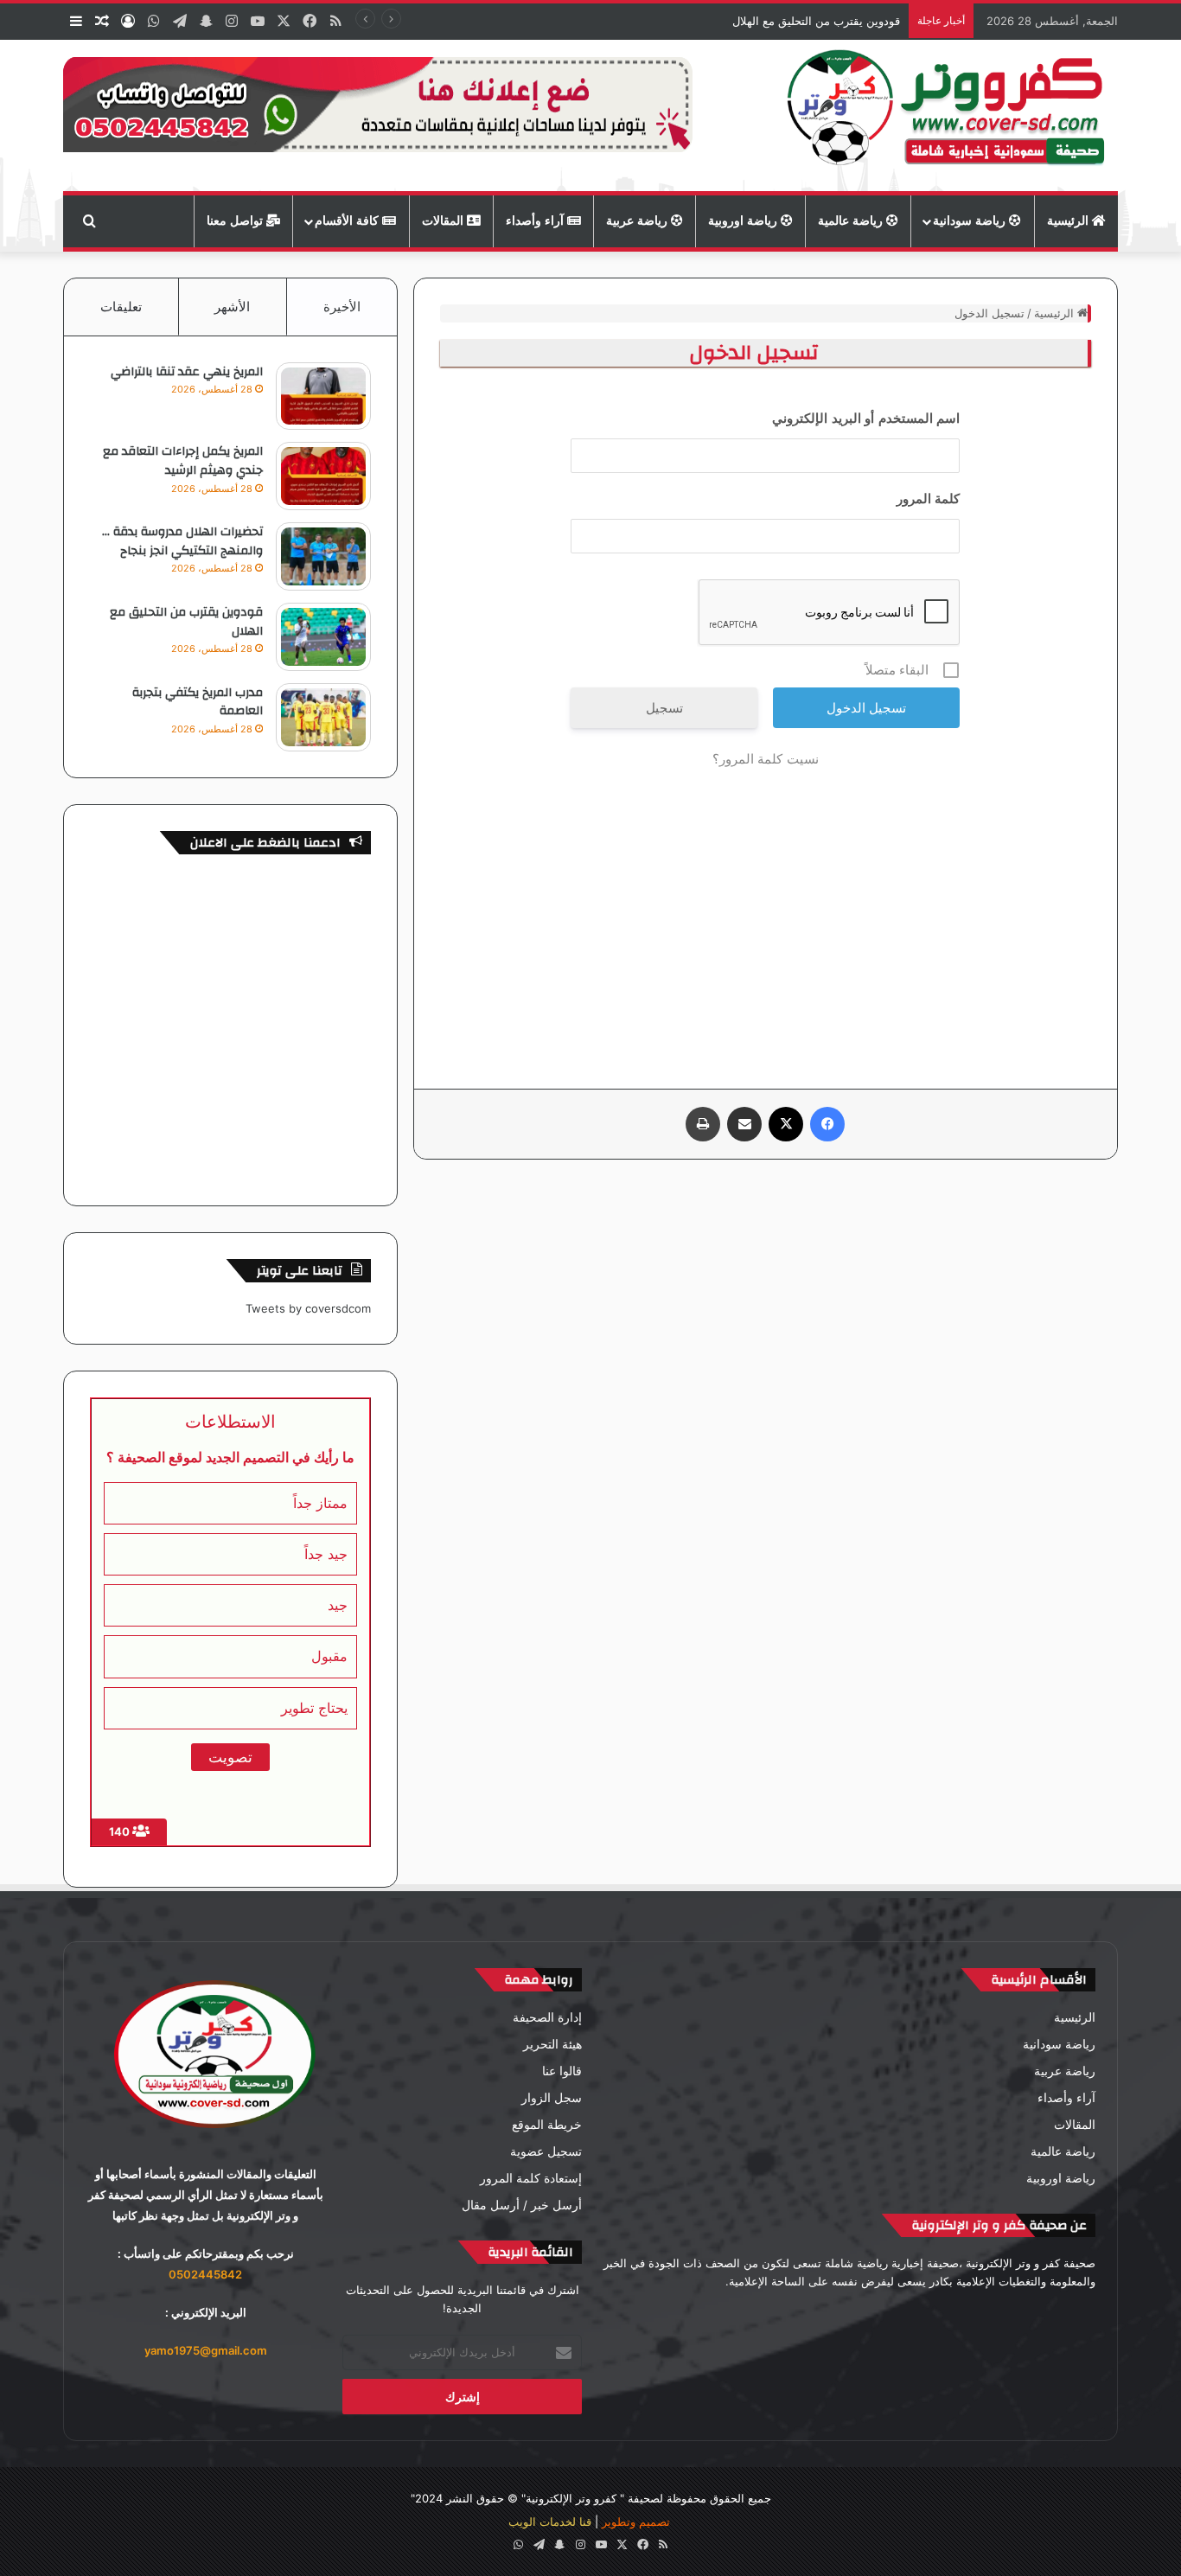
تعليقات (121, 307)
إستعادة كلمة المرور (531, 2178)
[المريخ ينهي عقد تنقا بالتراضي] (323, 396)
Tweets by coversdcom (308, 1308)
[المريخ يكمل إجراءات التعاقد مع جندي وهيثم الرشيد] (323, 476)
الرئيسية (1069, 221)
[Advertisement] (766, 916)
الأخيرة (342, 307)
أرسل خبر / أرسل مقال (522, 2205)
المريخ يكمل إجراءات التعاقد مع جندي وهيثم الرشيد (183, 461)
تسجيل (664, 708)
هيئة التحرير (552, 2044)
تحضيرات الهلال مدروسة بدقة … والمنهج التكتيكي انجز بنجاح (182, 541)
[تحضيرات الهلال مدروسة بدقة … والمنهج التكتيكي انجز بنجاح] (323, 556)
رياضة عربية (638, 221)
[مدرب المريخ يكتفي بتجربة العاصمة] (323, 717)
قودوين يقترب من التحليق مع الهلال (816, 21)
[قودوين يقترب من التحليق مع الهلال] (323, 637)
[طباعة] (703, 1124)
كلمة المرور (929, 499)
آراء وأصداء (536, 221)
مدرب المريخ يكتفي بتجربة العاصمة (198, 702)
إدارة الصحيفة (547, 2017)
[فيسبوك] (827, 1124)
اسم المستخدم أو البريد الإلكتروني (866, 418)
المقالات (444, 221)
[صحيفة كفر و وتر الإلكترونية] (951, 115)
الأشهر (232, 307)
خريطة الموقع (547, 2125)
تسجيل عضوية (546, 2151)
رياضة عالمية (852, 221)
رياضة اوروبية (744, 221)
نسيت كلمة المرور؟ (766, 759)
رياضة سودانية (971, 221)
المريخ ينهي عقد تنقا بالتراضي (187, 372)
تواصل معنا (236, 221)
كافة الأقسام (348, 221)
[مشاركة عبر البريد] (744, 1124)
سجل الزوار (552, 2098)
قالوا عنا (562, 2071)
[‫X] (786, 1124)
